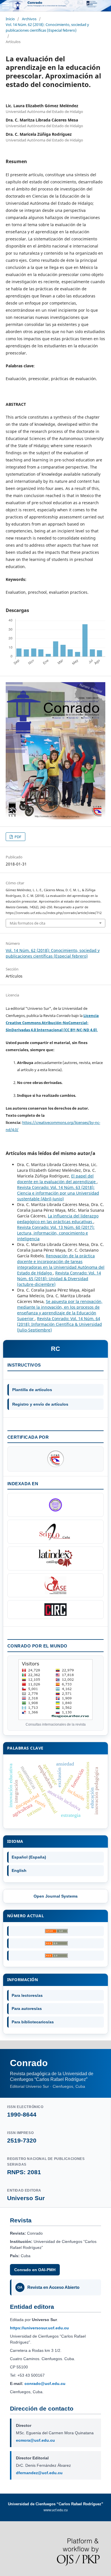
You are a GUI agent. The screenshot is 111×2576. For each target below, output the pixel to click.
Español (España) (29, 1857)
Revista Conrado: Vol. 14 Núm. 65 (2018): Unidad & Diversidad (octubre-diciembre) (59, 1279)
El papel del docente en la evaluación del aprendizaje (57, 1179)
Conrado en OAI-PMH (35, 2270)
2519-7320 (22, 2140)
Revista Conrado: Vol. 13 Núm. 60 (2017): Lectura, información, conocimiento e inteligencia (56, 1233)
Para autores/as (27, 2008)
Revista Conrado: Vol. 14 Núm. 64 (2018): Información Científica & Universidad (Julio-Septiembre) (59, 1324)
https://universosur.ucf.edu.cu (39, 2328)
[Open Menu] (6, 6)
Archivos (29, 19)
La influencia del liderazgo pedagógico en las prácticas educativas (58, 1219)
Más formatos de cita (27, 923)
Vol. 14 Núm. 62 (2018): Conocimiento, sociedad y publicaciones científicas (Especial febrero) (47, 27)
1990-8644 (22, 2114)
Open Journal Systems (56, 1896)
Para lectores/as (27, 1995)
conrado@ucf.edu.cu (45, 2384)
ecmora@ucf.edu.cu (35, 2440)
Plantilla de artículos (32, 1390)
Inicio (10, 19)
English (19, 1870)
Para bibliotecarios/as (33, 2022)
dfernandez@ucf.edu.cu (39, 2473)
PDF (18, 837)
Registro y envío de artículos (40, 1404)
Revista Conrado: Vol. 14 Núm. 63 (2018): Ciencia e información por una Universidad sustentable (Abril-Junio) (58, 1193)
